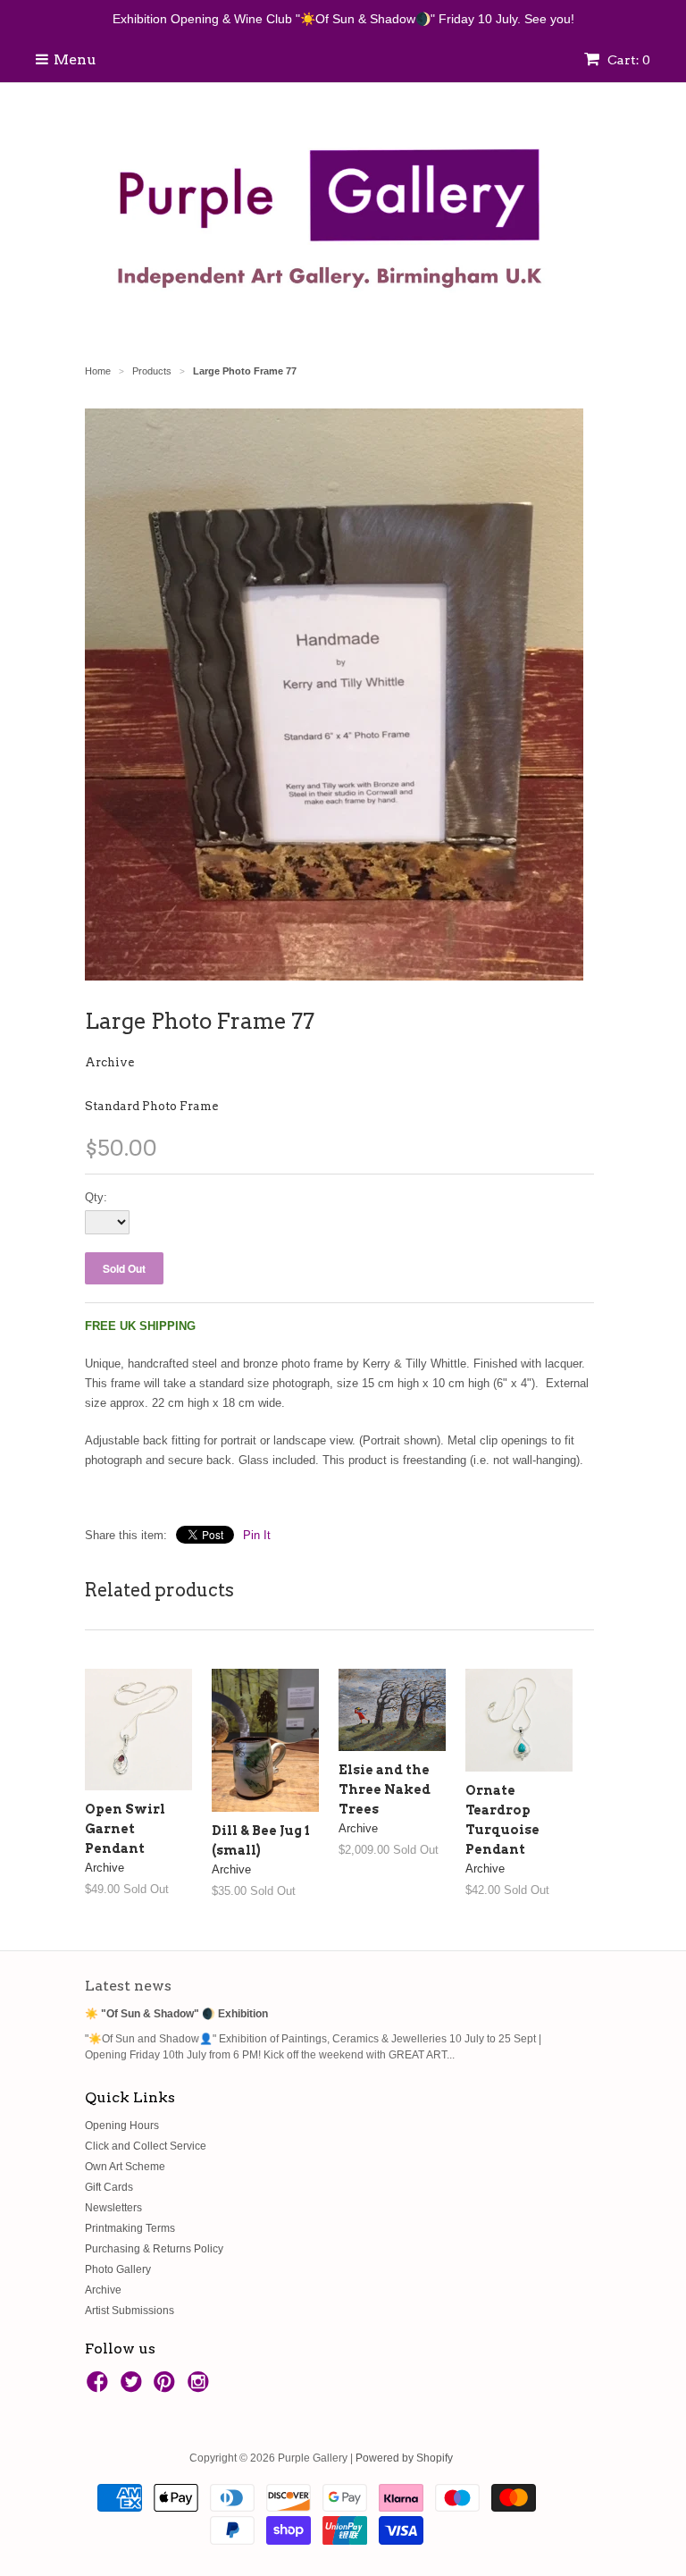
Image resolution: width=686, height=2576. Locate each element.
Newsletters (113, 2208)
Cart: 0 (627, 60)
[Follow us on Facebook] (100, 2387)
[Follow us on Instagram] (201, 2387)
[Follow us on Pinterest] (167, 2387)
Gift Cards (109, 2187)
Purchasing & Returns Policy (154, 2249)
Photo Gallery (118, 2269)
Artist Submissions (130, 2311)
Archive (109, 1062)
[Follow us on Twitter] (134, 2387)
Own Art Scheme (125, 2167)
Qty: (96, 1197)
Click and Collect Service (146, 2146)
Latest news (128, 1986)
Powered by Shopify (404, 2458)
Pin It (257, 1535)
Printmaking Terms (130, 2228)
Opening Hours (122, 2126)
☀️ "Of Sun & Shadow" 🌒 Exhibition (176, 2014)
